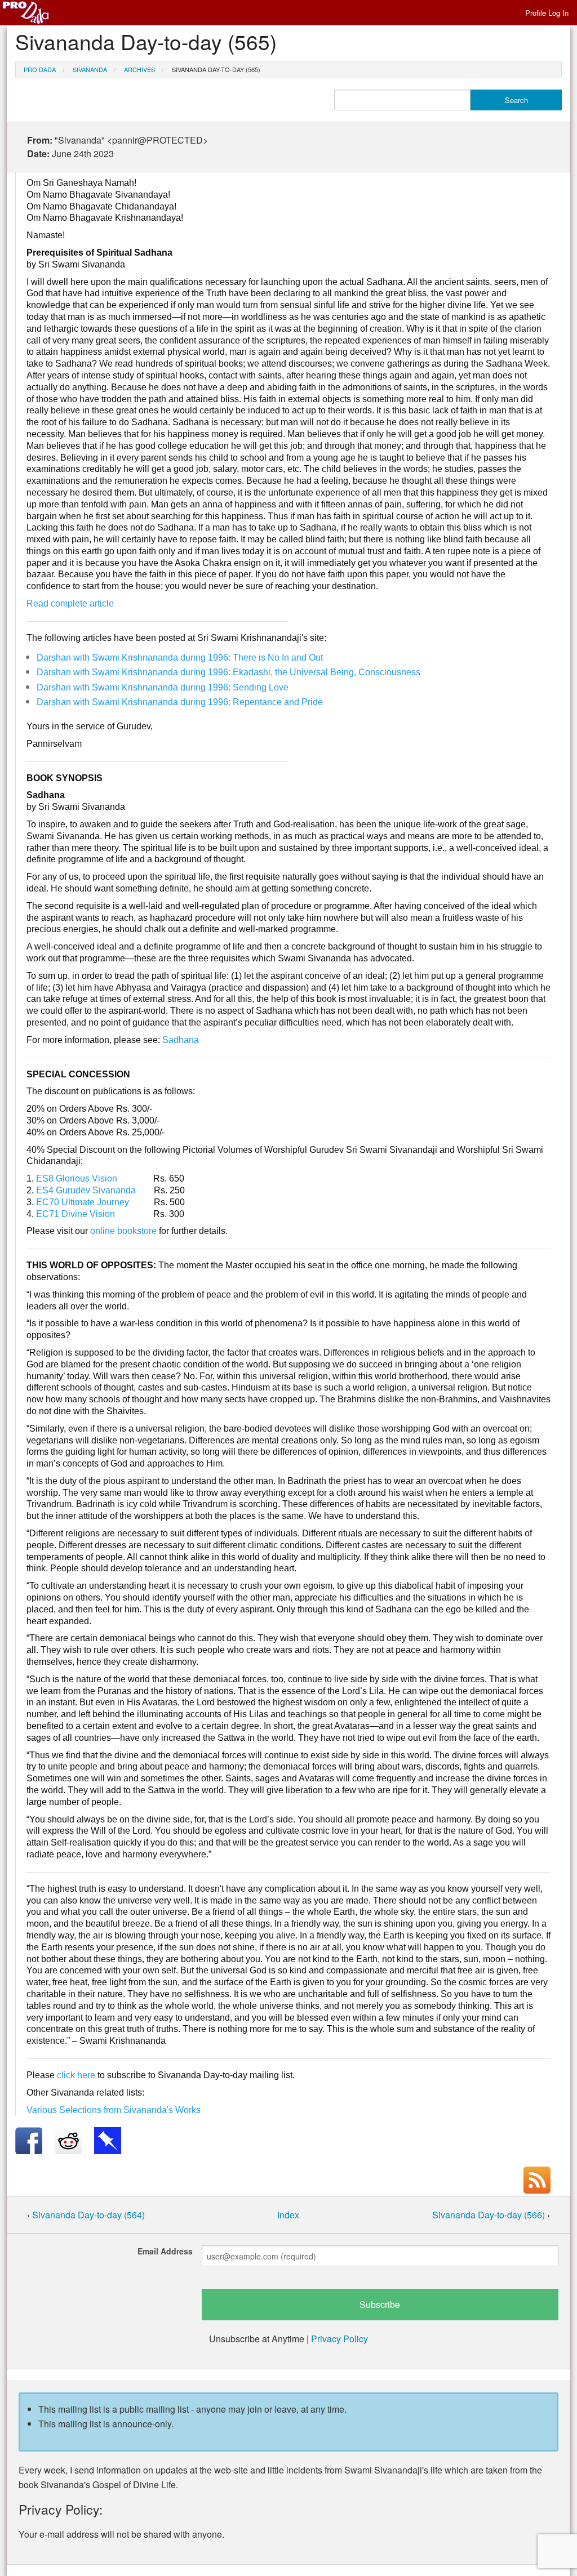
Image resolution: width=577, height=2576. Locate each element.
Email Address (165, 2251)
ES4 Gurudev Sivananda (86, 1190)
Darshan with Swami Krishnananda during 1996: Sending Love (163, 687)
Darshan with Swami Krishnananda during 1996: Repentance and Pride (180, 702)
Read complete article (70, 603)
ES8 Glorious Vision (77, 1178)
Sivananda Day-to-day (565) (216, 69)
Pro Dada (40, 69)
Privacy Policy (339, 2339)
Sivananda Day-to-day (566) (490, 2215)
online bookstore (123, 1231)
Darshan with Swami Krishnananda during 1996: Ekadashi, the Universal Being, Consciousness (228, 672)
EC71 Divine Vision (76, 1214)
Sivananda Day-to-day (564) (88, 2215)
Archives (139, 69)
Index (288, 2215)
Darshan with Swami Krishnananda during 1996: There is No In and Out (180, 658)
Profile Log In (547, 13)
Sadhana (181, 1040)
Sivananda (90, 69)
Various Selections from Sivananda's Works (114, 2110)
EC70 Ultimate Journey (83, 1202)
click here (76, 2075)
